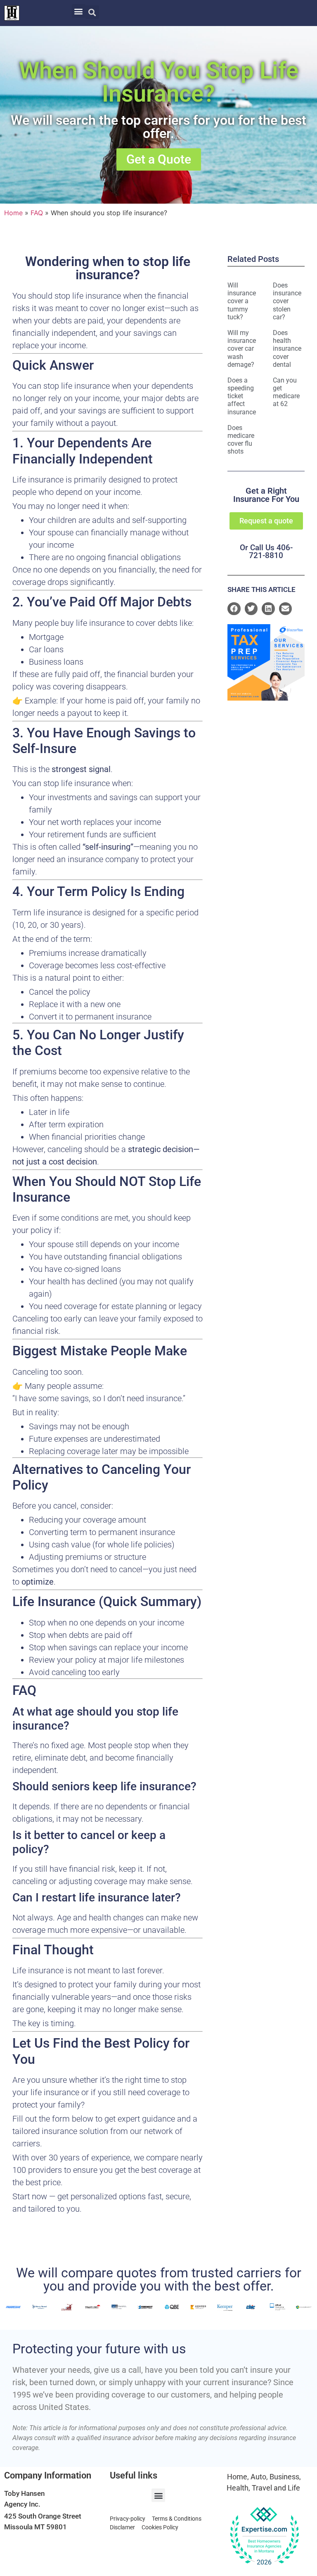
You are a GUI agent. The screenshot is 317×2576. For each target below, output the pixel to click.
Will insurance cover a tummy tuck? (242, 301)
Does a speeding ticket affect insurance (242, 396)
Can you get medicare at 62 (286, 392)
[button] (79, 11)
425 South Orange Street (43, 2516)
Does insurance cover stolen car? (287, 301)
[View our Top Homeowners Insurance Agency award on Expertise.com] (264, 2536)
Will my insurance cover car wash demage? (242, 349)
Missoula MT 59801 (35, 2527)
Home (13, 213)
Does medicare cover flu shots (241, 440)
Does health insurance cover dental (287, 349)
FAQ (37, 213)
